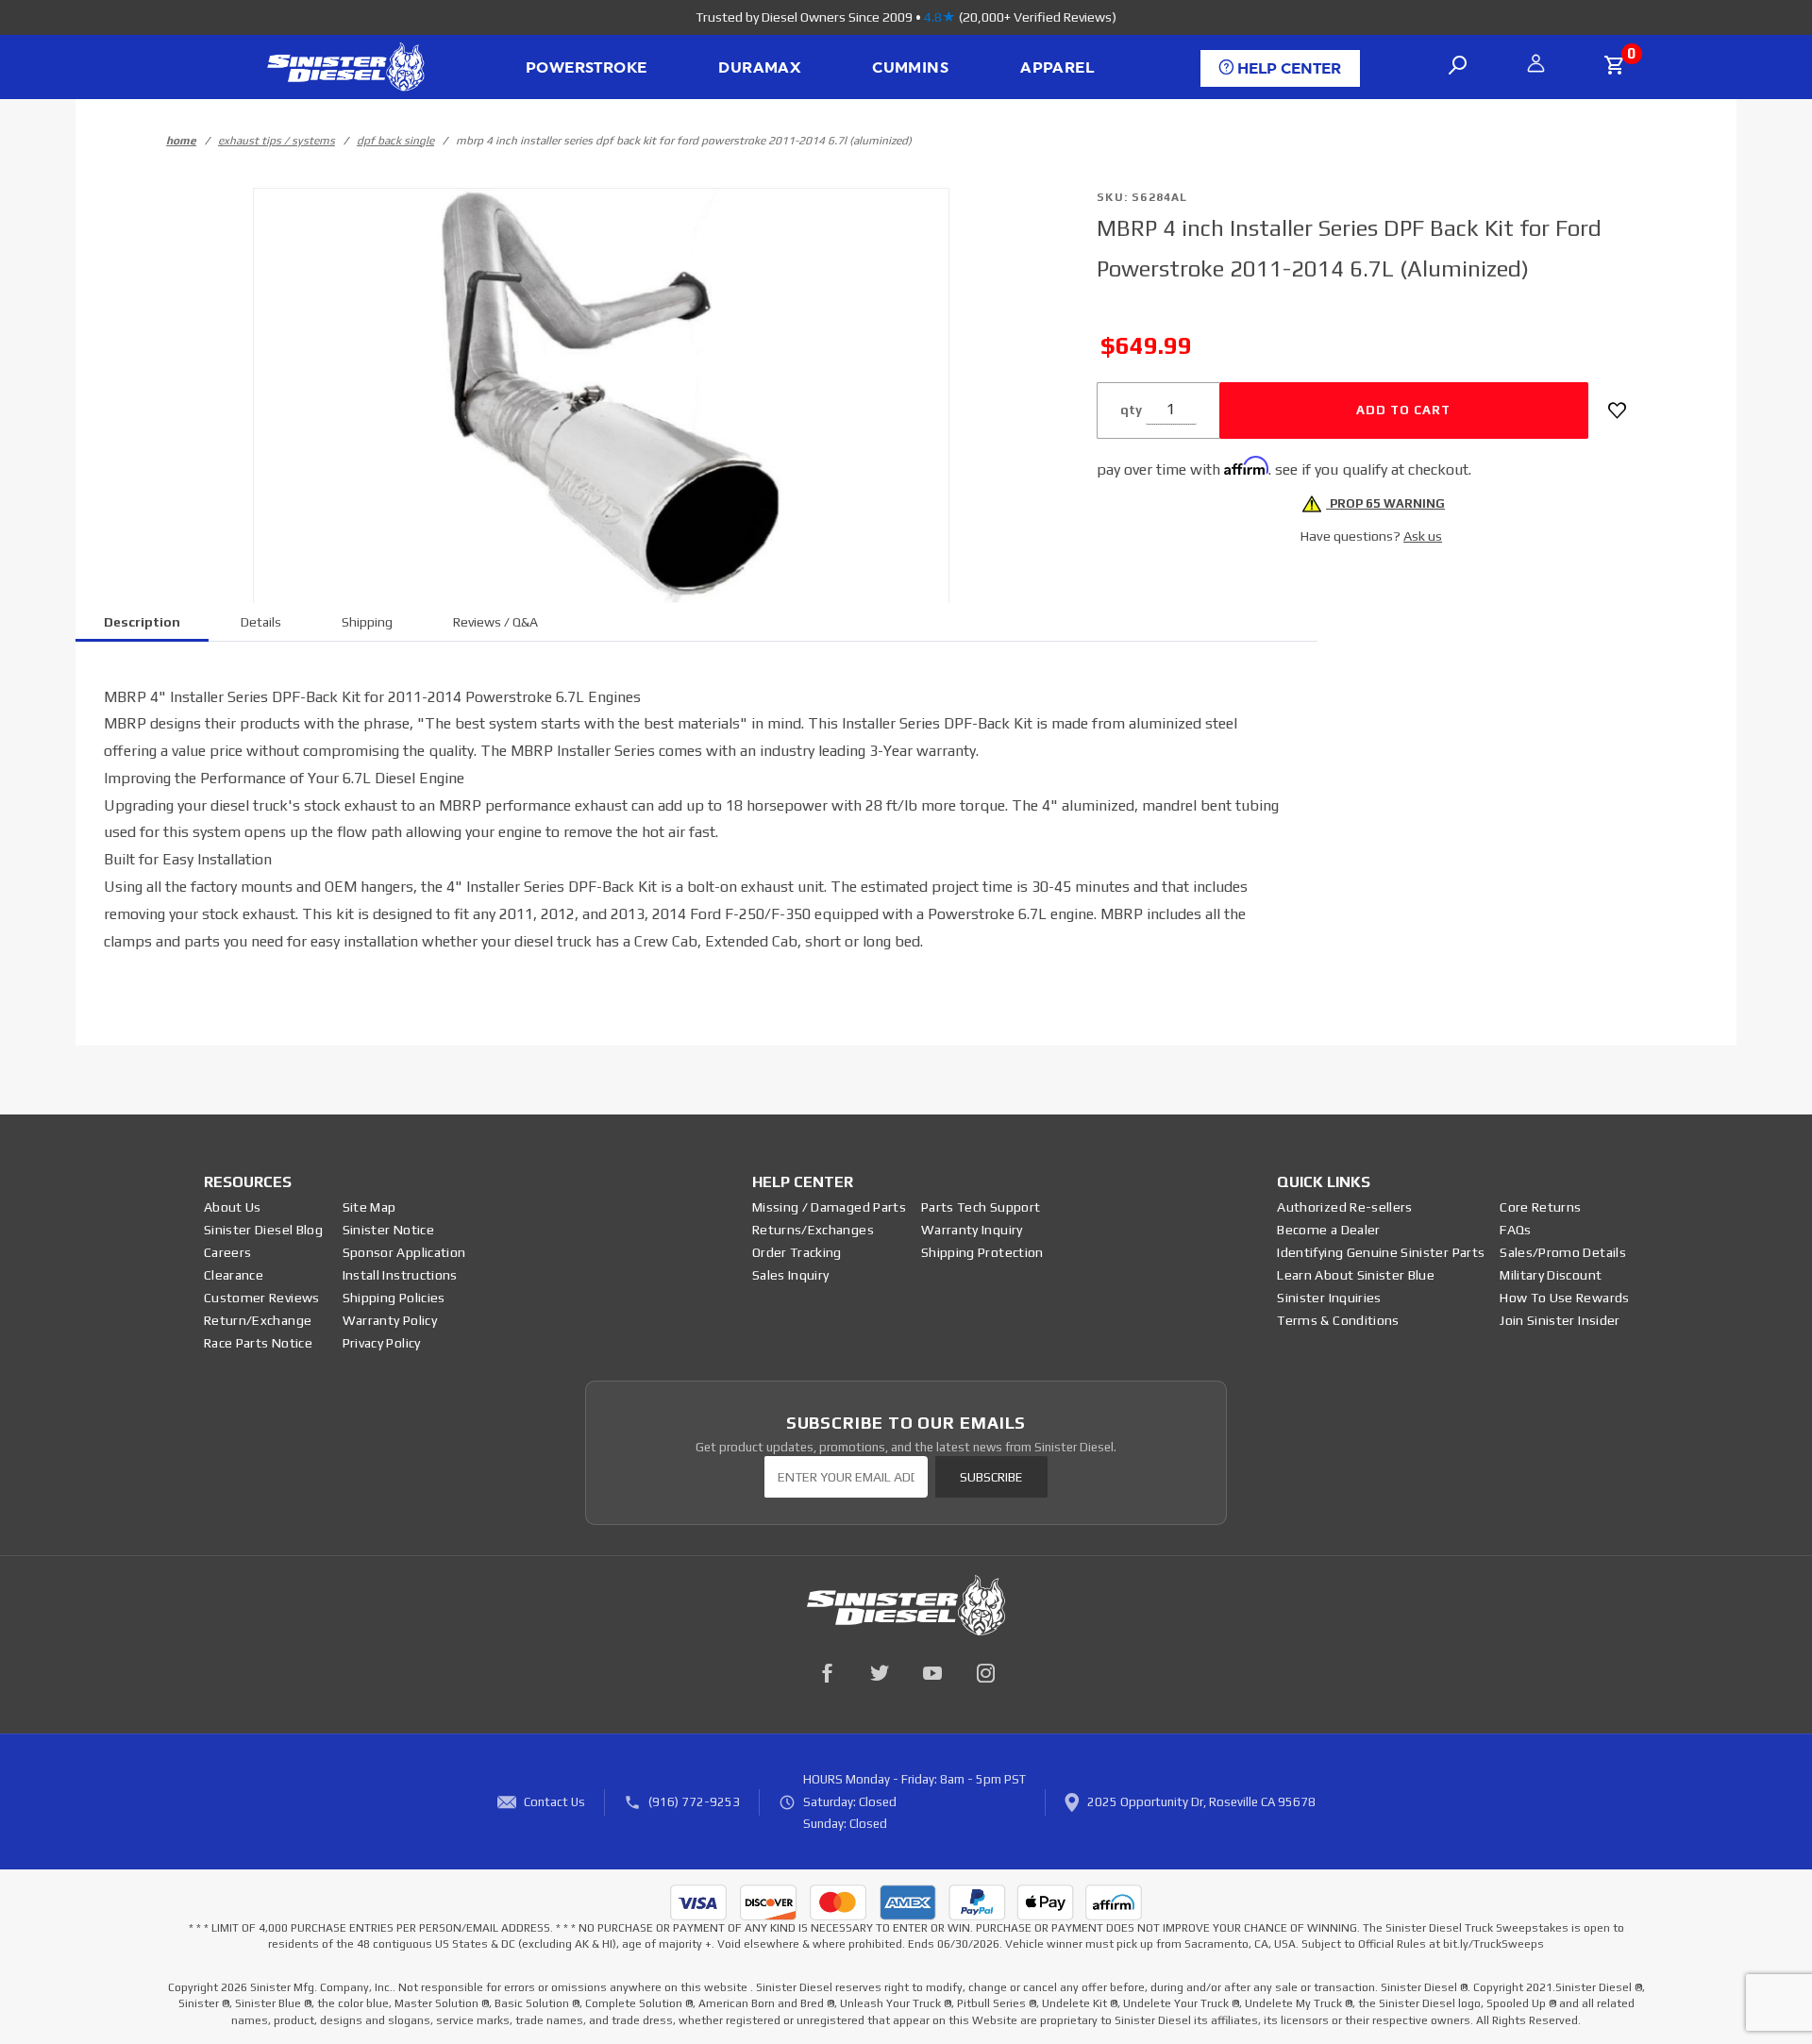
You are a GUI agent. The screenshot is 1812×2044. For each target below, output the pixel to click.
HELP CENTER (1287, 69)
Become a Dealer (1328, 1230)
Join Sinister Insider (1560, 1320)
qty (1131, 410)
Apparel (1057, 68)
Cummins (910, 68)
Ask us (1423, 536)
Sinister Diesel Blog (263, 1230)
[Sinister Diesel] (346, 66)
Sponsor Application (404, 1252)
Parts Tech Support (981, 1207)
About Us (233, 1207)
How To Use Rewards (1564, 1298)
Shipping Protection (982, 1252)
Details (261, 622)
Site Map (369, 1207)
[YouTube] (932, 1673)
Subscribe (991, 1477)
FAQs (1515, 1230)
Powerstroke (586, 68)
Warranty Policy (390, 1320)
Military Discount (1551, 1275)
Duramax (759, 68)
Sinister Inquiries (1329, 1298)
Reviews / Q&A (495, 622)
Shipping (367, 622)
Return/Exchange (258, 1320)
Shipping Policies (394, 1298)
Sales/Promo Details (1563, 1252)
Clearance (234, 1275)
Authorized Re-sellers (1344, 1207)
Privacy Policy (382, 1343)
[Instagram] (985, 1673)
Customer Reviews (262, 1298)
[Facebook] (827, 1673)
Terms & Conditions (1338, 1320)
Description (142, 622)
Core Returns (1540, 1207)
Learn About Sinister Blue (1356, 1275)
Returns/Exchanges (813, 1230)
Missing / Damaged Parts (829, 1207)
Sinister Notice (388, 1230)
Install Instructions (400, 1275)
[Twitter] (880, 1673)
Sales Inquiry (791, 1275)
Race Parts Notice (258, 1343)
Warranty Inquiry (972, 1230)
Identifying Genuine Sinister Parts (1381, 1252)
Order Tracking (797, 1252)
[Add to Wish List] (1617, 410)
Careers (227, 1252)
